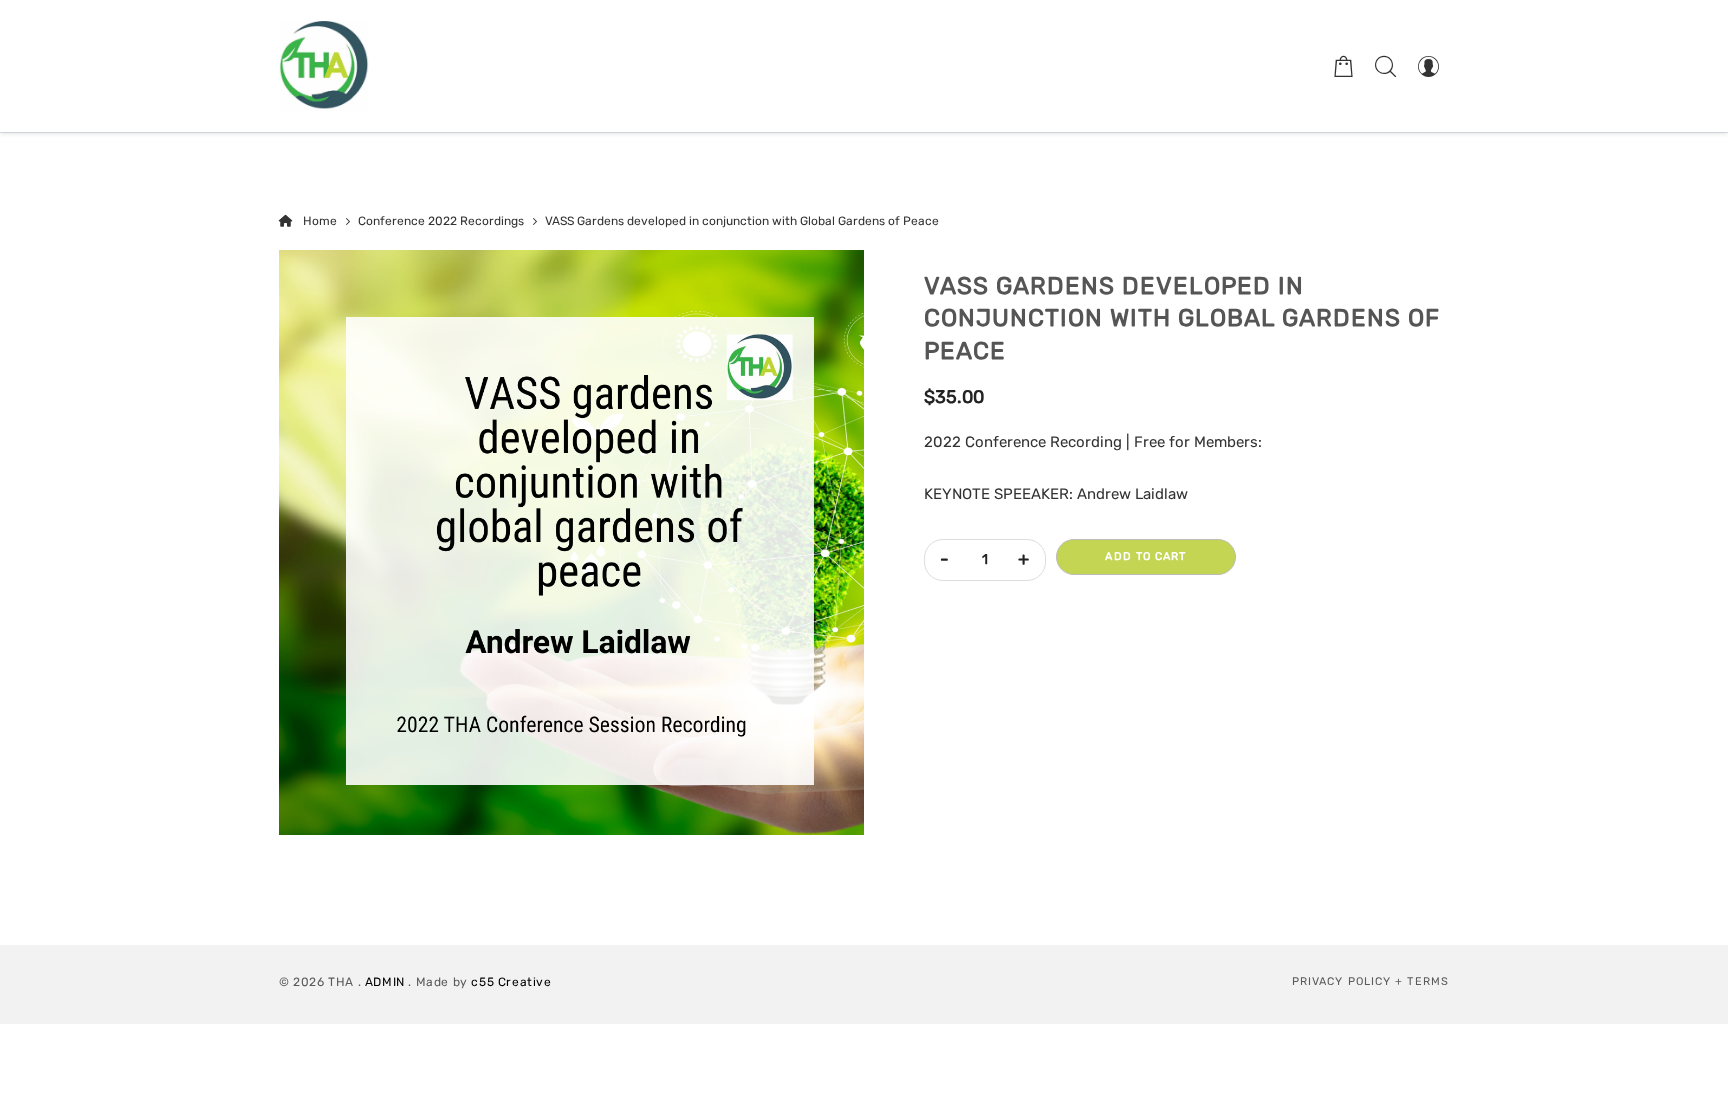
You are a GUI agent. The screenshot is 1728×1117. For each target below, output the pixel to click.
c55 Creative (511, 982)
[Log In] (1428, 66)
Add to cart (1145, 556)
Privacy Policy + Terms (1370, 981)
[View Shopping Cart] (1344, 66)
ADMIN (385, 982)
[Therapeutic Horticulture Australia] (324, 66)
